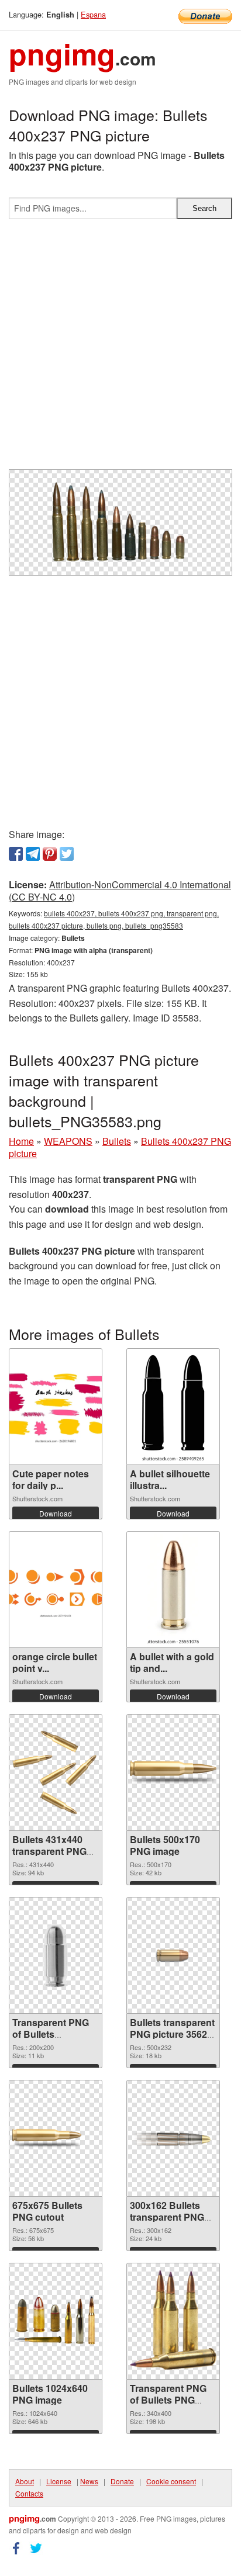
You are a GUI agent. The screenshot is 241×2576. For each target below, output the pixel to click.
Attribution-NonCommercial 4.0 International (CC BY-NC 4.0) (120, 891)
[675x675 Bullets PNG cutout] (56, 2138)
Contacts (29, 2493)
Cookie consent (171, 2481)
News (89, 2481)
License (59, 2481)
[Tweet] (67, 854)
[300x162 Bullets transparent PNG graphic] (173, 2138)
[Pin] (50, 854)
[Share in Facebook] (16, 854)
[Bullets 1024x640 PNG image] (56, 2321)
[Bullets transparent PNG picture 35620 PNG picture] (173, 1955)
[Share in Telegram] (33, 854)
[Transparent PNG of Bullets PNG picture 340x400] (173, 2321)
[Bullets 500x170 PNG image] (173, 1772)
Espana (93, 14)
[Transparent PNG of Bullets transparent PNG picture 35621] (56, 1955)
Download (56, 1513)
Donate (122, 2481)
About (25, 2481)
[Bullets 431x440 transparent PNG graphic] (56, 1772)
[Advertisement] (120, 349)
